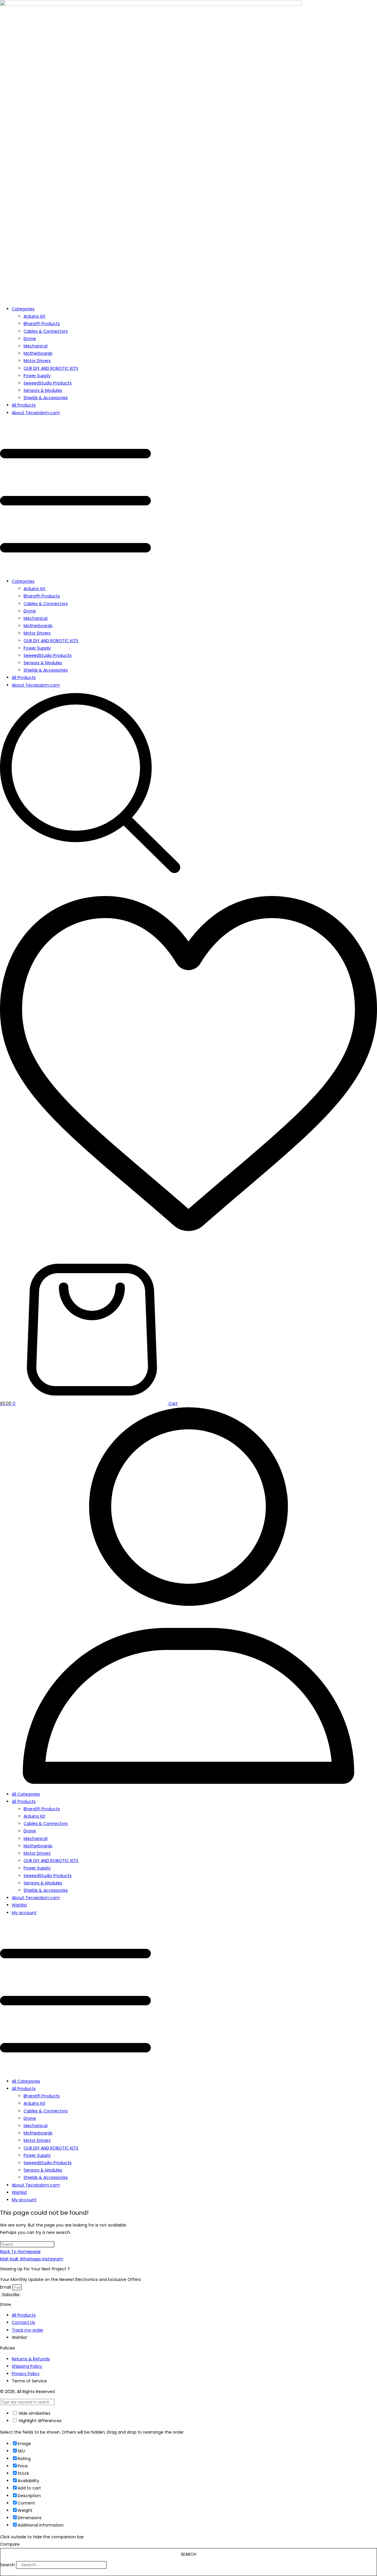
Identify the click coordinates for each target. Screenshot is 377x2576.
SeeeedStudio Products (48, 383)
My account (24, 1913)
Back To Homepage (20, 2252)
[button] (188, 497)
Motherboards (38, 353)
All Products (24, 405)
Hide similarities (34, 2413)
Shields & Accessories (46, 398)
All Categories (26, 1794)
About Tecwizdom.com (36, 413)
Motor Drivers (37, 361)
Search (8, 2565)
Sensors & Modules (43, 390)
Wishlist (19, 1905)
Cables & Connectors (46, 331)
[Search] (115, 2566)
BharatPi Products (42, 324)
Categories (23, 309)
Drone (30, 339)
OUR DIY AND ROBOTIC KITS (51, 368)
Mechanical (35, 346)
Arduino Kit (34, 316)
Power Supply (37, 376)
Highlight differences (40, 2421)
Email (6, 2287)
